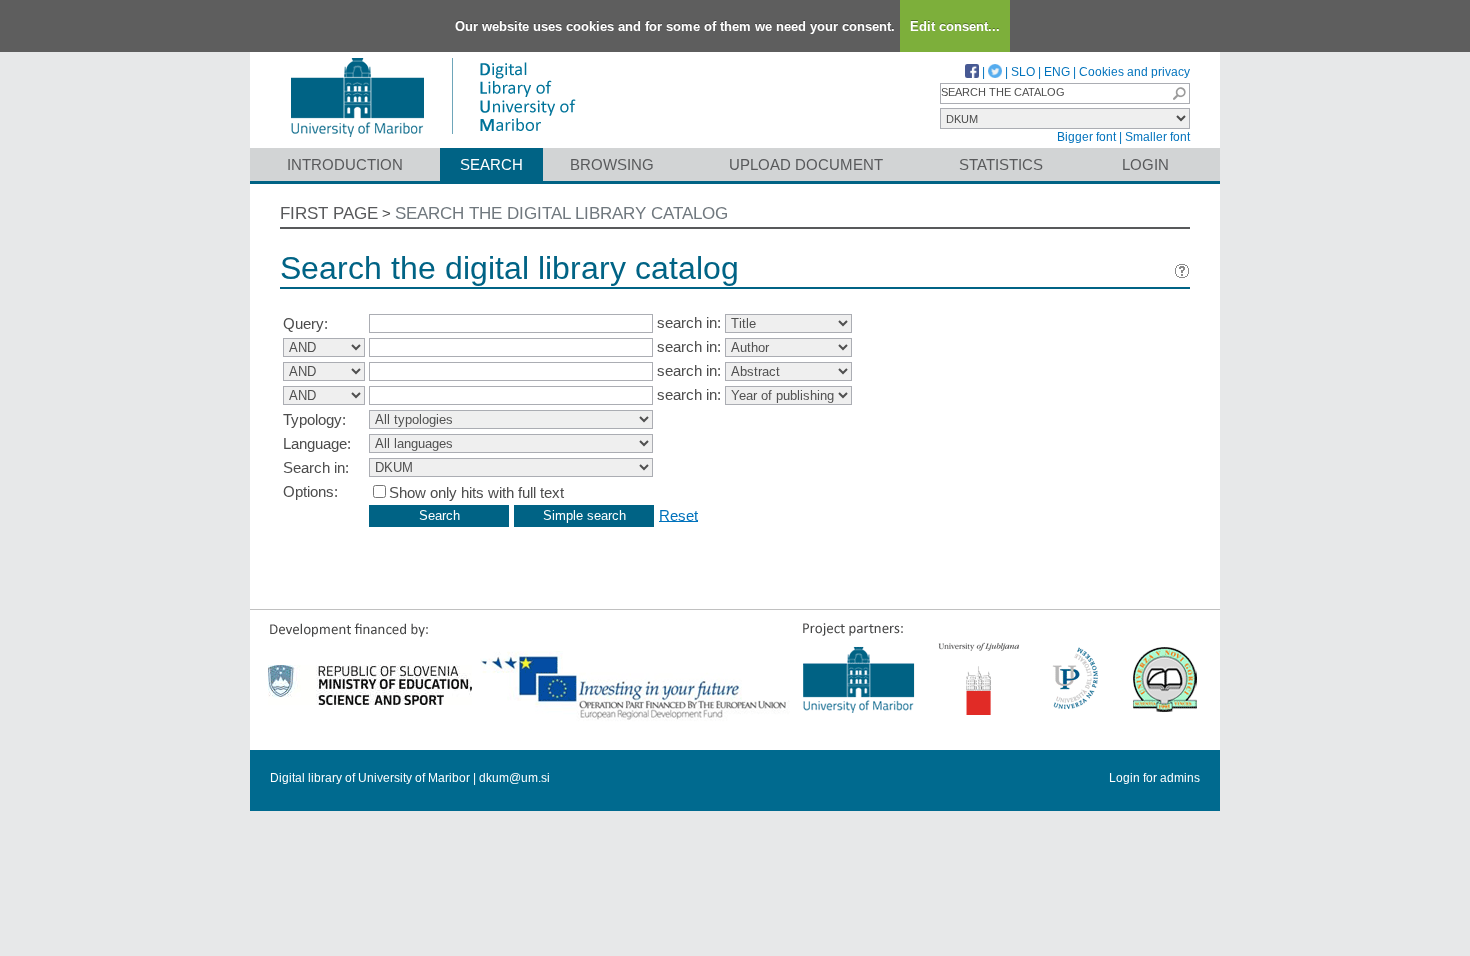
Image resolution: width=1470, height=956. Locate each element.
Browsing (612, 164)
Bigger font (1086, 137)
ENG (1057, 72)
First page (329, 213)
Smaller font (1157, 137)
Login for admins (1154, 778)
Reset (678, 514)
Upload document (806, 164)
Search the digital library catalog (561, 213)
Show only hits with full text (476, 492)
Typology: (314, 419)
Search (491, 164)
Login (1145, 164)
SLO (1023, 72)
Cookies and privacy (1134, 72)
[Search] (1179, 93)
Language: (317, 443)
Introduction (345, 164)
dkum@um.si (514, 778)
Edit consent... (955, 26)
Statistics (1001, 164)
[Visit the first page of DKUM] (432, 138)
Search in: (316, 467)
